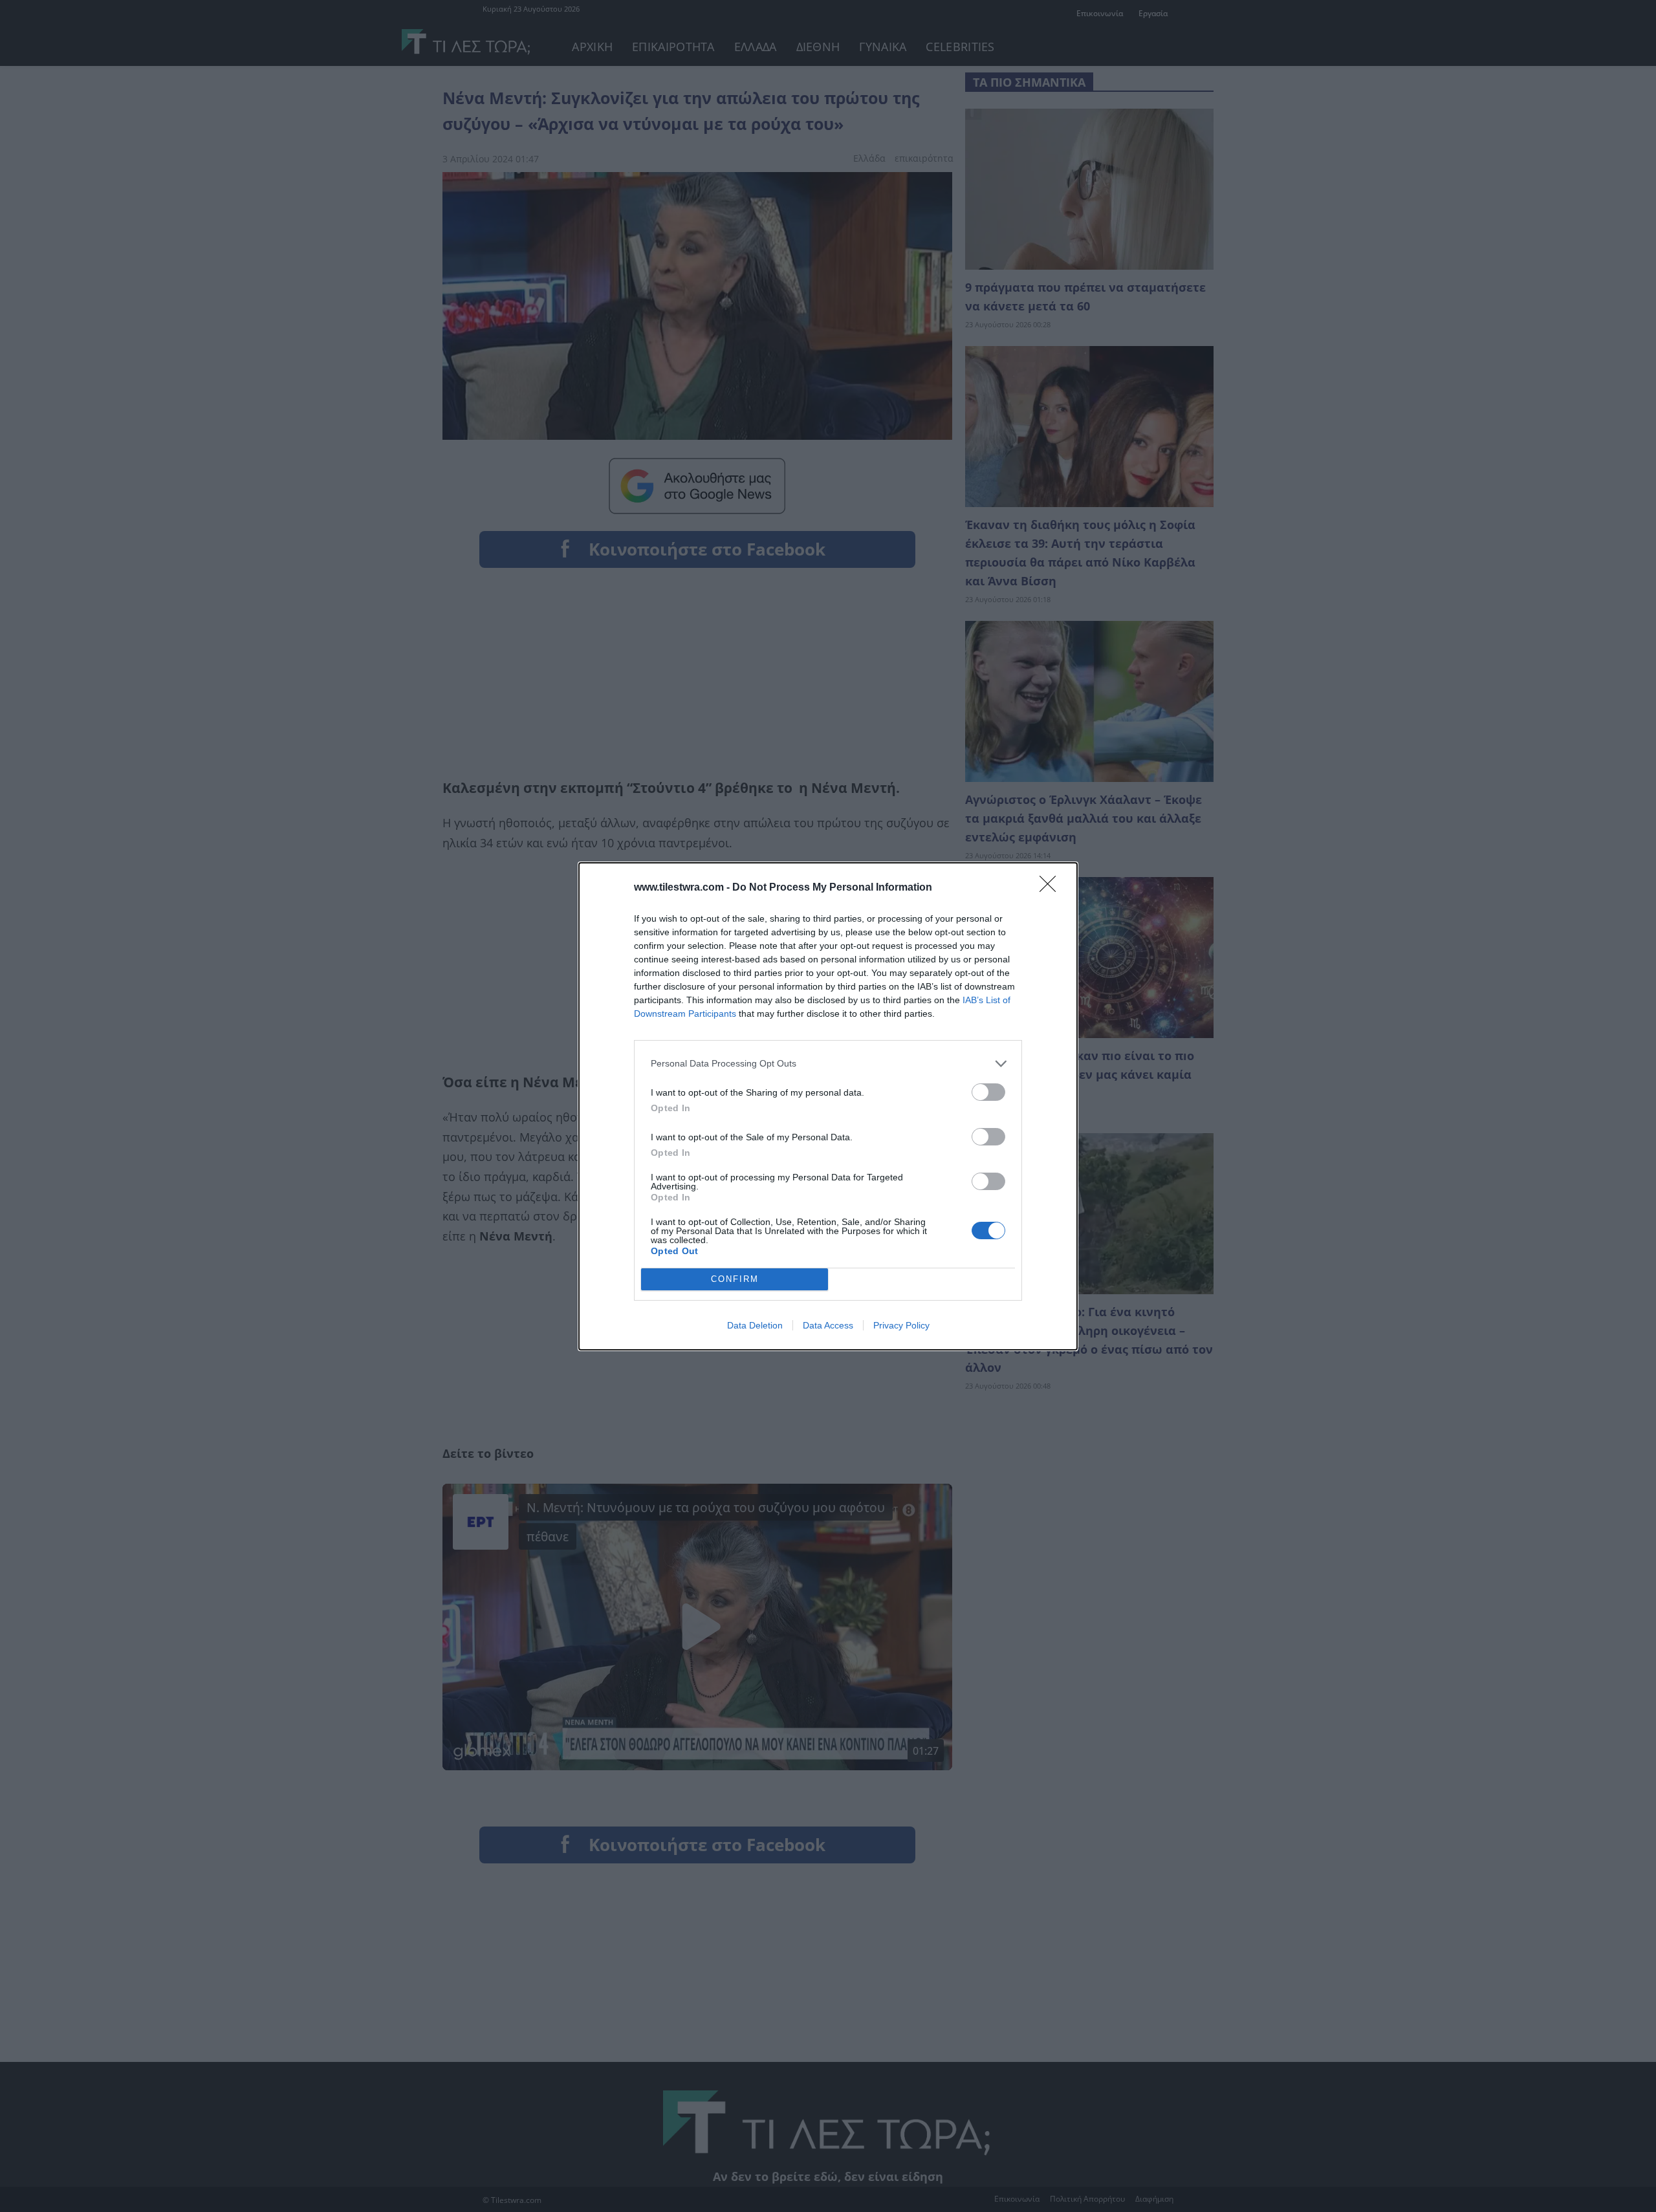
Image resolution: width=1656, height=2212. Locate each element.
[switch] (988, 1092)
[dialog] (828, 1106)
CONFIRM (735, 1279)
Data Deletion (755, 1325)
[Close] (1052, 888)
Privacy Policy (901, 1325)
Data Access (828, 1325)
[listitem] (828, 1064)
